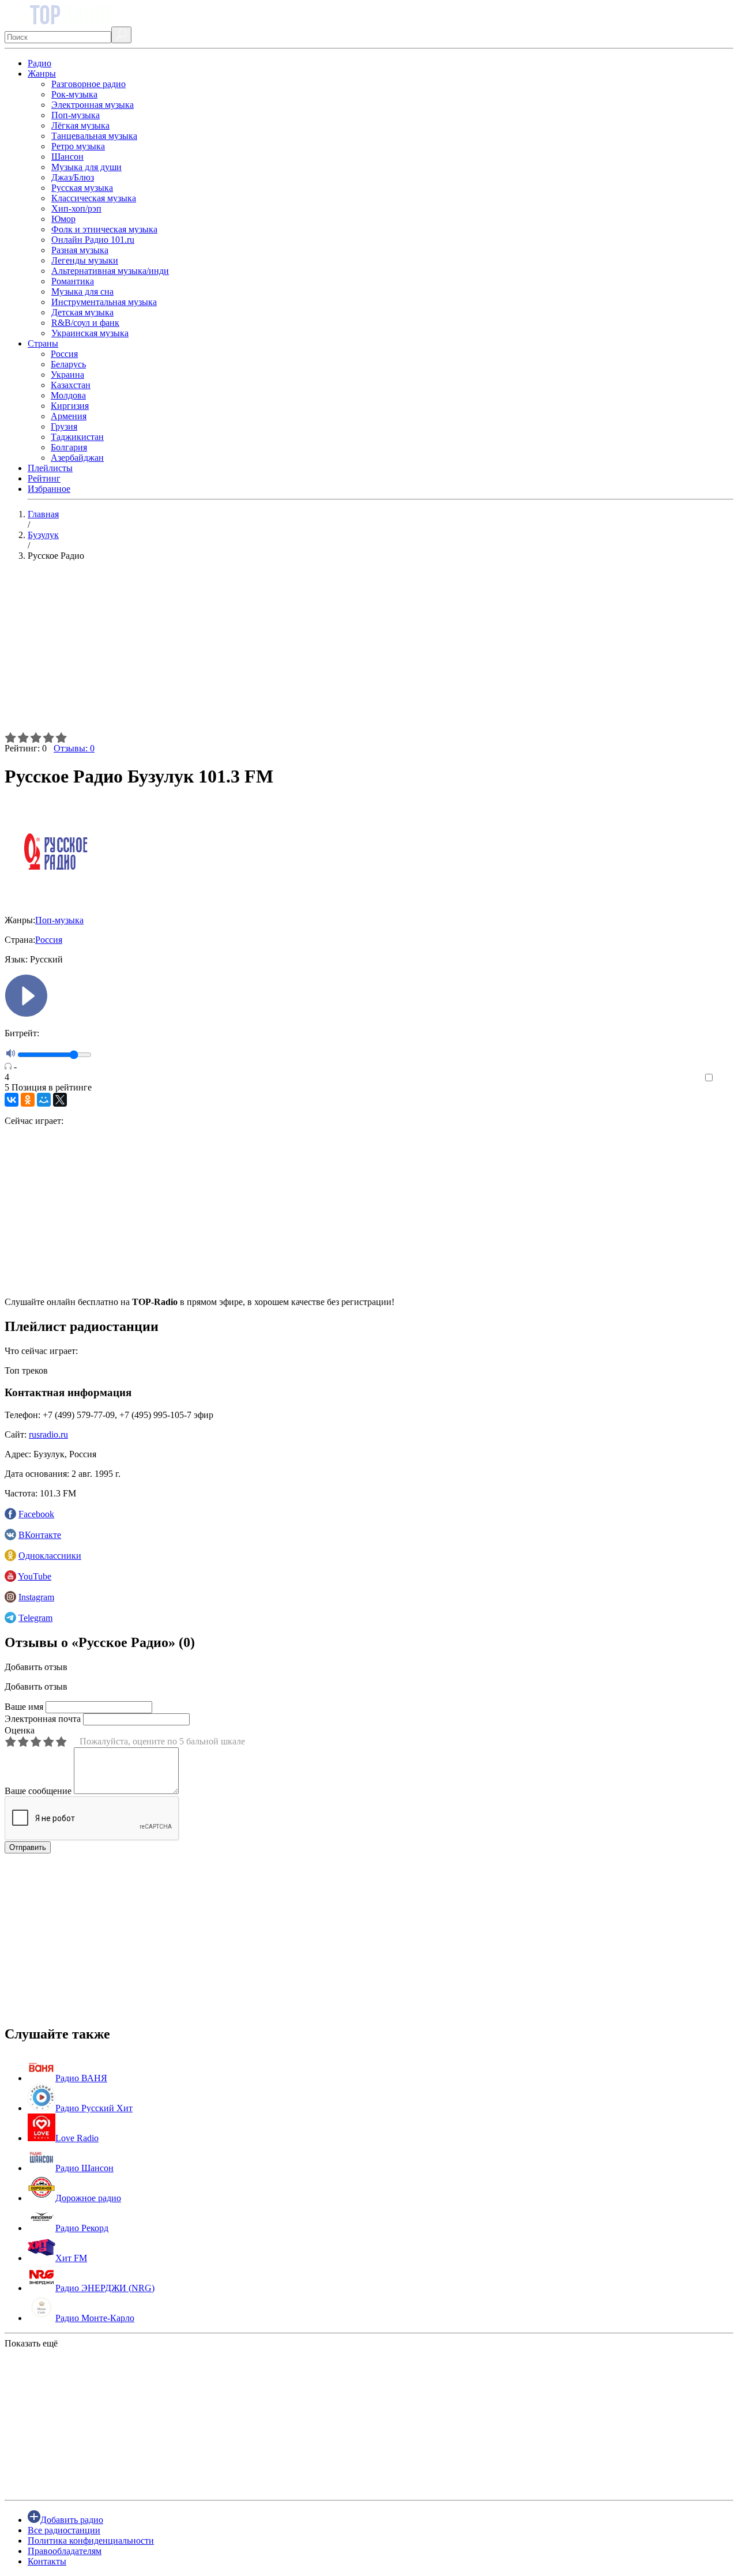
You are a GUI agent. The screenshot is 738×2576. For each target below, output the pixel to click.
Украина (67, 375)
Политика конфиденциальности (91, 2541)
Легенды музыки (85, 260)
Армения (69, 416)
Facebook (36, 1514)
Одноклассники (50, 1556)
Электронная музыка (93, 105)
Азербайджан (77, 458)
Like (725, 1078)
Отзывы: (74, 748)
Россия (64, 354)
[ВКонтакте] (12, 1100)
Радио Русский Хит (94, 2108)
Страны (43, 343)
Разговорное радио (89, 84)
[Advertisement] (351, 651)
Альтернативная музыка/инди (110, 271)
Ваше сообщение (38, 1791)
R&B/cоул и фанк (85, 323)
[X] (60, 1100)
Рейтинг (44, 478)
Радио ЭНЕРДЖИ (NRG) (105, 2288)
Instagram (36, 1597)
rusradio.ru (48, 1434)
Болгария (69, 447)
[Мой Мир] (44, 1100)
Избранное (49, 489)
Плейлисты (50, 468)
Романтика (73, 281)
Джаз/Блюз (73, 177)
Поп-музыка (76, 115)
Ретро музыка (78, 146)
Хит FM (71, 2258)
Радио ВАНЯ (81, 2078)
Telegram (35, 1618)
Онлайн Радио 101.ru (93, 240)
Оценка (20, 1730)
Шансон (67, 157)
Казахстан (71, 385)
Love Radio (77, 2138)
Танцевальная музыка (94, 136)
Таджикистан (77, 437)
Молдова (68, 395)
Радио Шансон (84, 2168)
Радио (39, 63)
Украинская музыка (90, 333)
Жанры (42, 74)
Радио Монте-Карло (95, 2318)
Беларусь (68, 364)
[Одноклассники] (28, 1100)
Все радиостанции (64, 2530)
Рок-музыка (74, 94)
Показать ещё (31, 2343)
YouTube (35, 1576)
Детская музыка (82, 312)
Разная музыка (80, 250)
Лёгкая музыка (80, 125)
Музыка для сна (82, 292)
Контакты (47, 2561)
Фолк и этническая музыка (104, 229)
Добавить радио (72, 2520)
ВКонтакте (40, 1535)
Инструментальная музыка (104, 302)
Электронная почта (43, 1719)
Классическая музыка (94, 198)
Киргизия (70, 406)
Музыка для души (86, 167)
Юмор (63, 219)
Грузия (64, 426)
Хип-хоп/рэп (76, 208)
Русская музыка (82, 188)
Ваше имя (24, 1707)
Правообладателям (65, 2551)
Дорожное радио (88, 2198)
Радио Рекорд (82, 2228)
